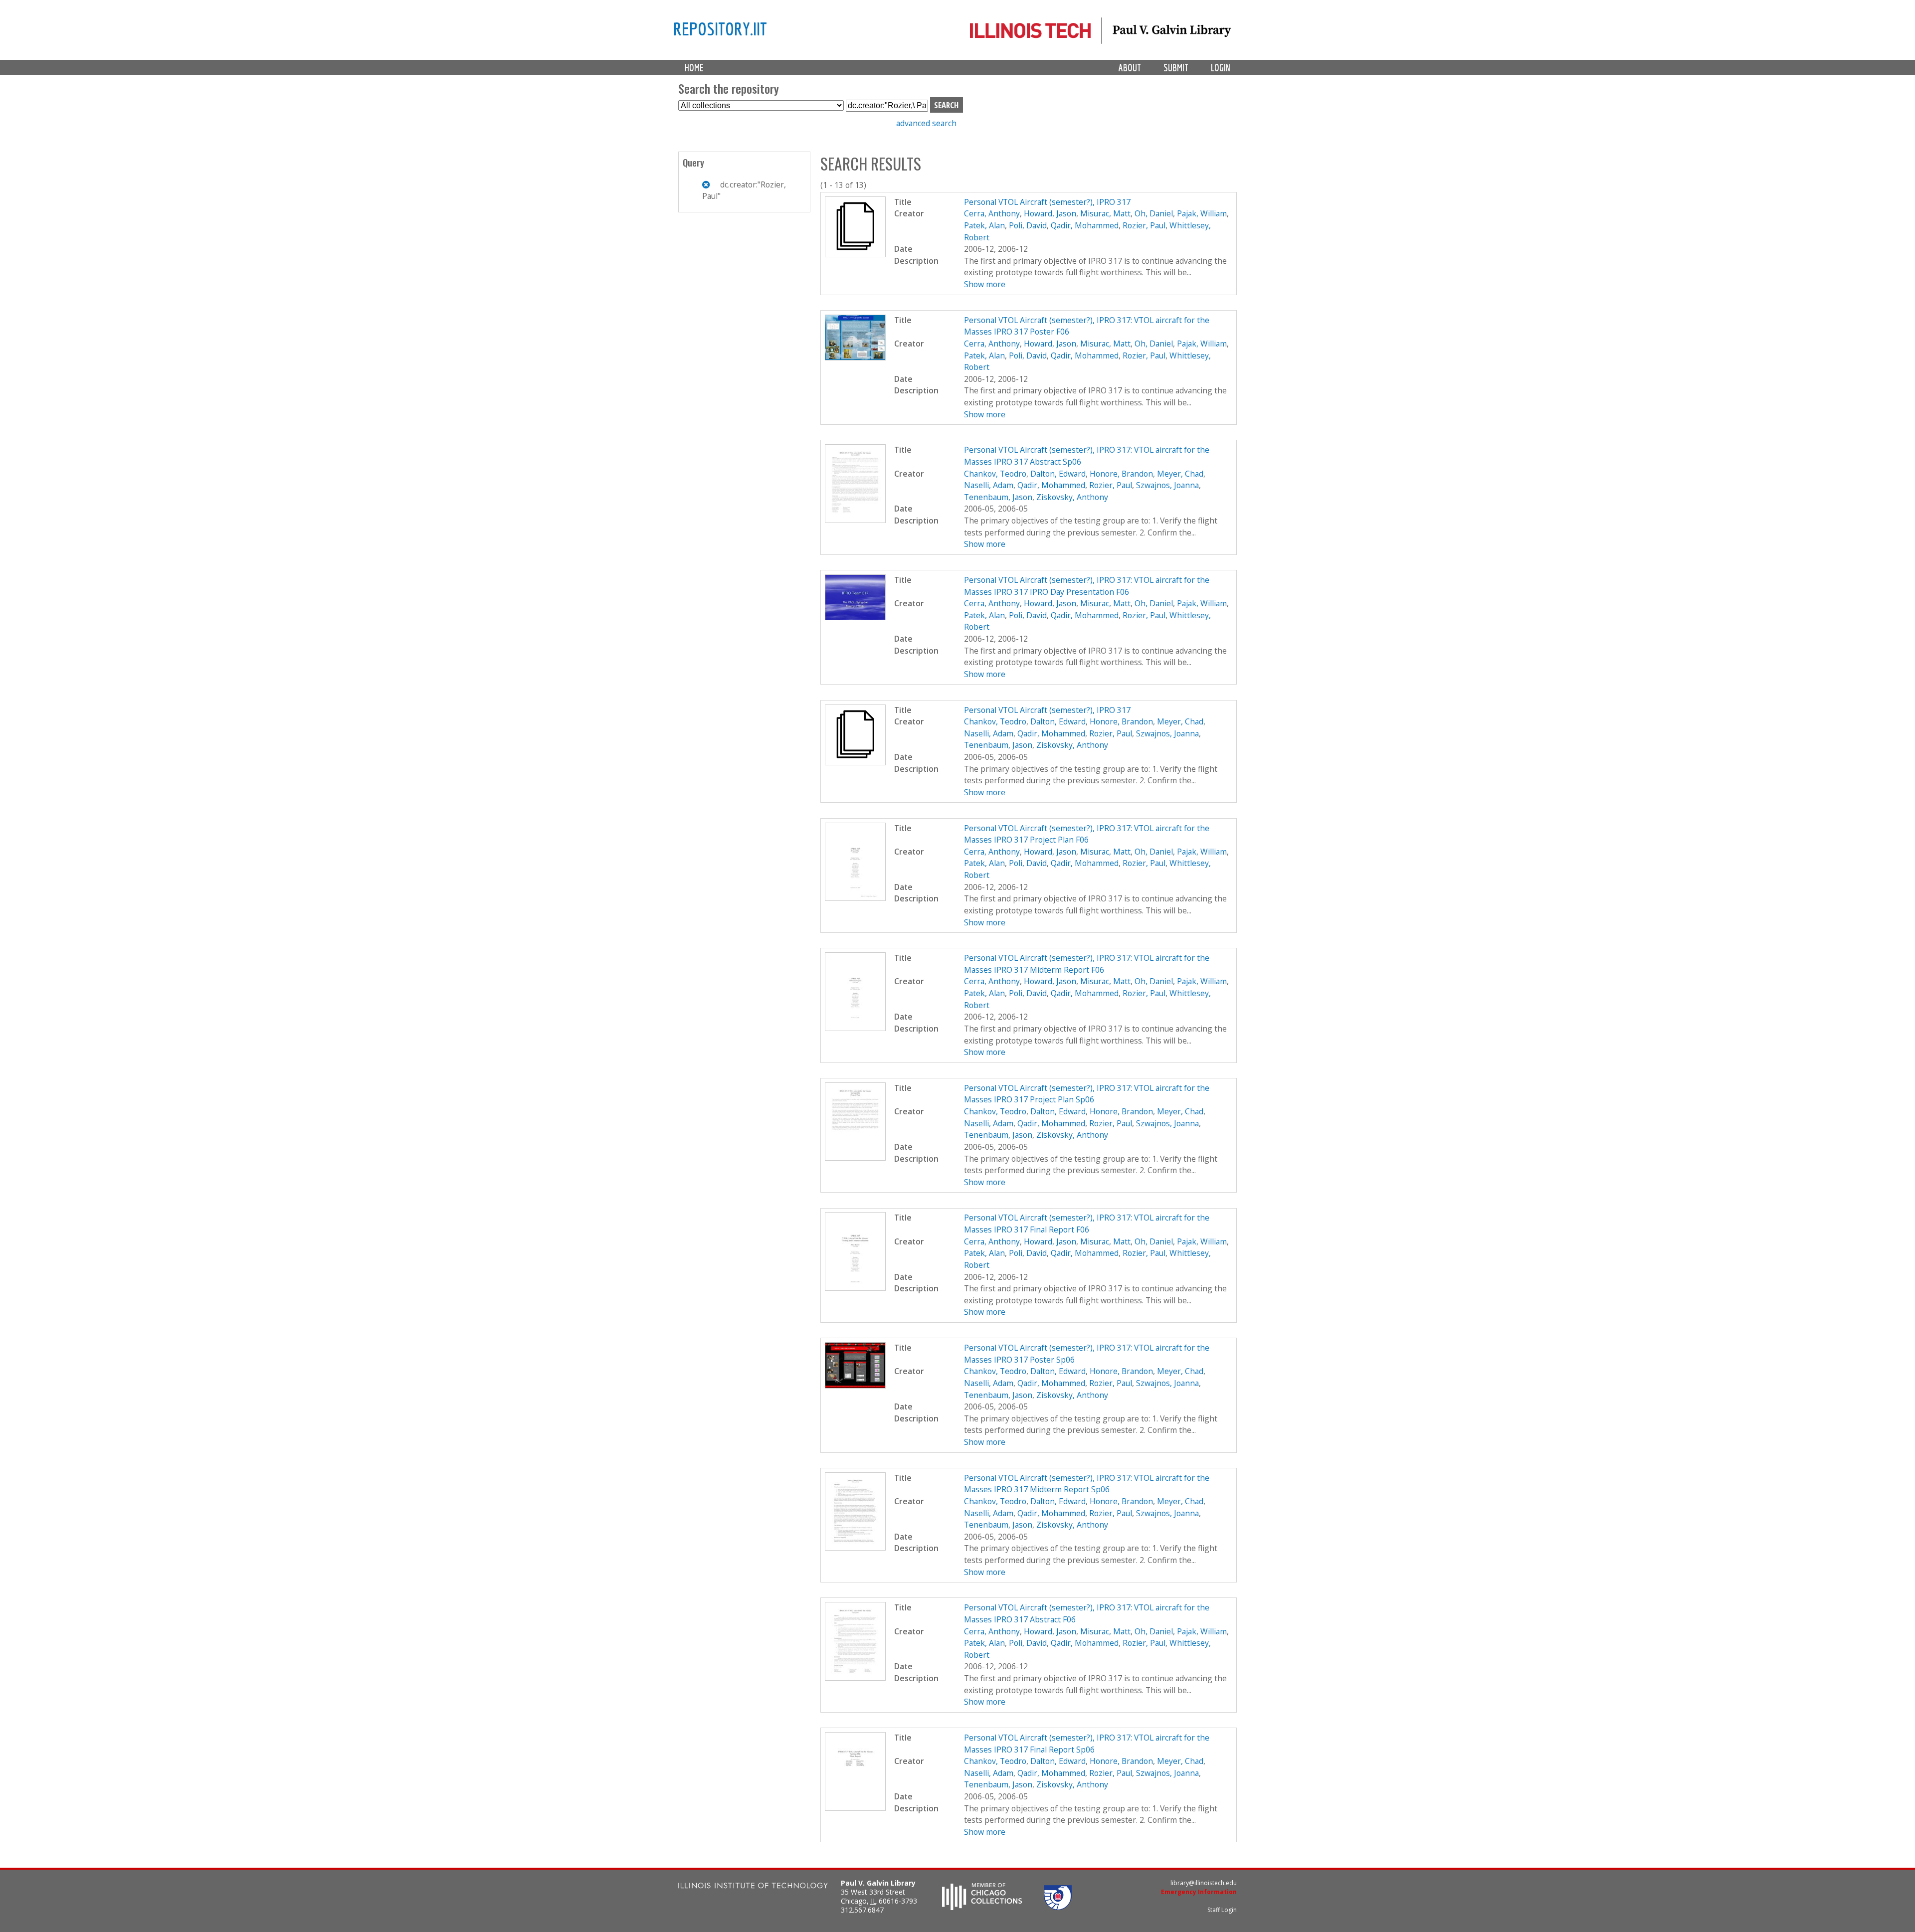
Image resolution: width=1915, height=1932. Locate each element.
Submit (1176, 68)
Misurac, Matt (1105, 213)
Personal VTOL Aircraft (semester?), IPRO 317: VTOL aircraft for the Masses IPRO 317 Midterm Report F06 (1087, 964)
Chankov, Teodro (995, 474)
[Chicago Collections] (982, 1907)
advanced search (926, 123)
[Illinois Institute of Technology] (753, 1887)
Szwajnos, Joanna (1167, 485)
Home (694, 68)
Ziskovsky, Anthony (1072, 497)
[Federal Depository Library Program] (1058, 1907)
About (1130, 68)
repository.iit (720, 28)
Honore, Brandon (1121, 474)
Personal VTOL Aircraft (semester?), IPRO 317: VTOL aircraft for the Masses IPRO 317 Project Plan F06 (1087, 834)
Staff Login (1222, 1910)
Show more (985, 284)
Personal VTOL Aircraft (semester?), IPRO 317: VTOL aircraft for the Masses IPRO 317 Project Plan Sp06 (1087, 1094)
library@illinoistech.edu (1204, 1883)
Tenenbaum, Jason (998, 497)
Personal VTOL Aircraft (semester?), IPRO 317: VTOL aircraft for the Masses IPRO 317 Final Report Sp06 (1087, 1744)
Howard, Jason (1050, 213)
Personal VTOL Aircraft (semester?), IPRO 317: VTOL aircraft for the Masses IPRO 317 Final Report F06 (1087, 1224)
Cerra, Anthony (992, 213)
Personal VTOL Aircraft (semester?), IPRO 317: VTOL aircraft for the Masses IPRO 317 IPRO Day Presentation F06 (1087, 586)
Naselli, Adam (989, 485)
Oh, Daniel (1154, 213)
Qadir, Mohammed (1085, 225)
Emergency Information (1199, 1892)
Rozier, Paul (1144, 225)
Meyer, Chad (1180, 474)
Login (1221, 68)
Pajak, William (1202, 213)
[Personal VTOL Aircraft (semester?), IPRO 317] (856, 254)
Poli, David (1028, 225)
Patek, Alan (984, 225)
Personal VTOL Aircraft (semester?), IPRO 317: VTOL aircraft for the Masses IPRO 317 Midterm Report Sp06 (1087, 1484)
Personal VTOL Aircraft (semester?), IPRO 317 (1047, 202)
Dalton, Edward (1058, 474)
